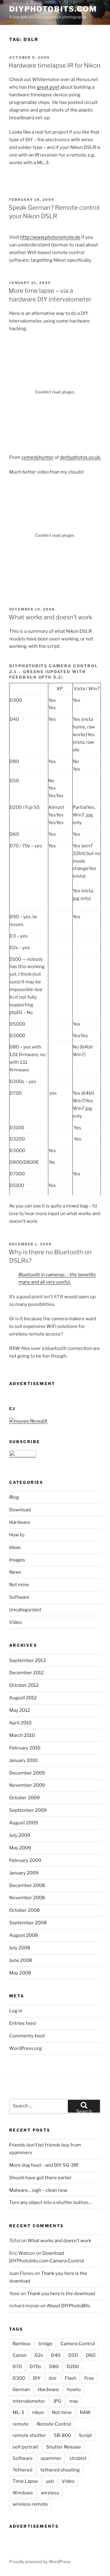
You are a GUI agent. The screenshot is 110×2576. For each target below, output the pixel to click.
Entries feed (22, 2023)
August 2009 (24, 1823)
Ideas (15, 1547)
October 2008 (24, 1910)
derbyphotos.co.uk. (80, 457)
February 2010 (25, 1748)
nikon (38, 2412)
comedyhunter (37, 457)
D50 (73, 2355)
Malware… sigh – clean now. (38, 2190)
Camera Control (78, 2344)
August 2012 (23, 1698)
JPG (57, 2401)
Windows (23, 2493)
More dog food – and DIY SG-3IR (44, 2165)
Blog (14, 1497)
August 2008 (24, 1935)
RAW (85, 2412)
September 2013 (28, 1660)
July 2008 (20, 1948)
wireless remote (30, 2504)
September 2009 (28, 1810)
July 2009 (20, 1835)
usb (50, 2481)
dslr (53, 2378)
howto (74, 2390)
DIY (37, 2378)
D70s (35, 2367)
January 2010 (23, 1760)
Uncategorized (25, 1610)
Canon (20, 2355)
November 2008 (27, 1898)
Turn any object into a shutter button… (50, 2202)
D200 (73, 2367)
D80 (54, 2367)
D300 (19, 2378)
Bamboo (22, 2344)
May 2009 (20, 1848)
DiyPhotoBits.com (53, 9)
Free (89, 2378)
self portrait (25, 2447)
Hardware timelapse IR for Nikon (55, 65)
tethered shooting (60, 2470)
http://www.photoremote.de (50, 237)
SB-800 (62, 2435)
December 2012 (26, 1673)
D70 (17, 2367)
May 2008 (20, 1973)
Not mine (19, 1585)
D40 (56, 2355)
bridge (46, 2344)
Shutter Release (64, 2447)
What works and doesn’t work (50, 617)
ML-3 (18, 2412)
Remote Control (54, 2424)
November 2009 (27, 1785)
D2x (39, 2355)
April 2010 (20, 1723)
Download (20, 1510)
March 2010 (22, 1735)
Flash (71, 2378)
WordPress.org (26, 2048)
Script (85, 2435)
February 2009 (25, 1860)
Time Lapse (25, 2481)
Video (16, 1622)
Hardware (20, 1522)
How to (17, 1535)
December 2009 (27, 1773)
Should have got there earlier (40, 2178)
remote (21, 2424)
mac (74, 2401)
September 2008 (28, 1923)
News (15, 1572)
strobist (78, 2458)
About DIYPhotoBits (69, 2306)
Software (19, 1597)
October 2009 (24, 1798)
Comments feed (27, 2036)
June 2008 (21, 1960)
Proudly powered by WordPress (40, 2561)
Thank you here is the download (61, 2294)
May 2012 (20, 1710)
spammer (51, 2458)
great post (48, 87)
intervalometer (29, 2401)
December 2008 (27, 1885)
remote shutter (29, 2435)
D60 (91, 2355)
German (21, 2390)
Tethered (22, 2470)
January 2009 (24, 1873)
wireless (50, 2493)
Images (17, 1560)
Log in (16, 2011)
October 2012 (24, 1685)
